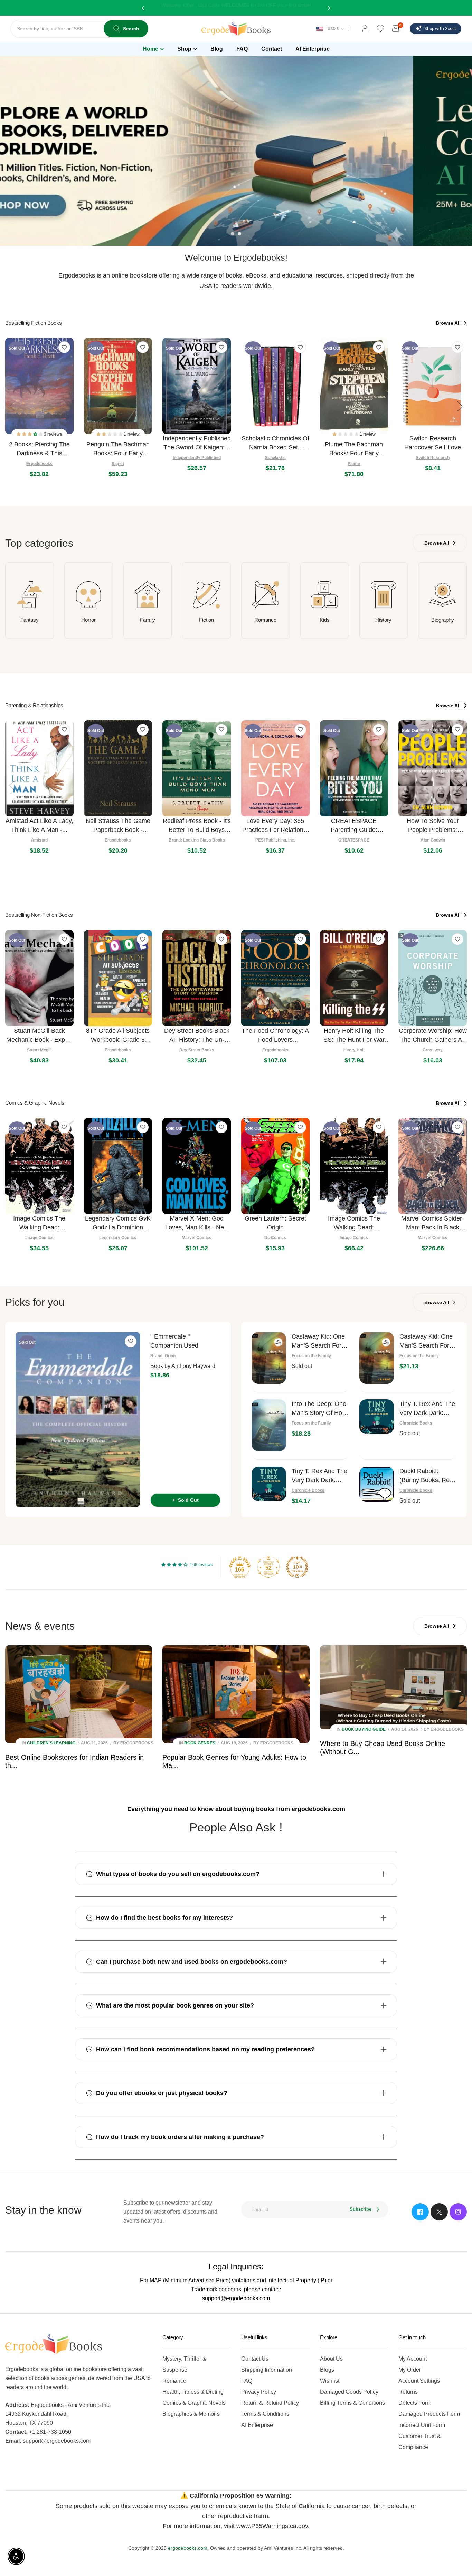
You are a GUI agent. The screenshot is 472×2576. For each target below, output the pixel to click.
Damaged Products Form (429, 2414)
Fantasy (30, 620)
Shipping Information (267, 2370)
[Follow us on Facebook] (420, 2212)
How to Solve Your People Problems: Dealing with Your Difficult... (433, 826)
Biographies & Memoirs (191, 2414)
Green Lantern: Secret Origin (275, 1223)
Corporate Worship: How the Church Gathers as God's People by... (433, 1036)
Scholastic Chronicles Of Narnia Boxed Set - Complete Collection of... (275, 443)
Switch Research (433, 458)
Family (148, 620)
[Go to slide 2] (239, 234)
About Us (331, 2359)
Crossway (433, 1050)
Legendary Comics (118, 1238)
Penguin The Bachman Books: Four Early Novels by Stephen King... (118, 449)
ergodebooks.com (188, 2548)
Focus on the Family (311, 1356)
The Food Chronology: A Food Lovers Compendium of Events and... (275, 1036)
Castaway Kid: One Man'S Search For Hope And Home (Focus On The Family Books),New (426, 1342)
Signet (118, 464)
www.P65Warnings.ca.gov (272, 2526)
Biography (443, 620)
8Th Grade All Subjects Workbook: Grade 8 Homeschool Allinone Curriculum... (118, 1036)
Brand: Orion (163, 1356)
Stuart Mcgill (39, 1050)
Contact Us (255, 2359)
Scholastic (275, 458)
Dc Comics (275, 1238)
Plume (354, 464)
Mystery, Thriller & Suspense (184, 2364)
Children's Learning (51, 1743)
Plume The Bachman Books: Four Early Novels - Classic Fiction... (354, 449)
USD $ (333, 29)
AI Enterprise (257, 2425)
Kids (325, 620)
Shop (184, 49)
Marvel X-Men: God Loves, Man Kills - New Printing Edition (197, 1223)
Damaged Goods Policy (349, 2392)
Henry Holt (354, 1050)
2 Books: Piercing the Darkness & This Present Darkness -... (39, 449)
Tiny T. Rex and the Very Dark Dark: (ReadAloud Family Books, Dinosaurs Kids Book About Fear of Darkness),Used (427, 1409)
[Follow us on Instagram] (458, 2212)
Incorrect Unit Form (422, 2425)
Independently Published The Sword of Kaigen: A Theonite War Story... (197, 443)
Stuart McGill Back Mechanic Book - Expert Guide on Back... (39, 1036)
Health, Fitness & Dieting (193, 2392)
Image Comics (39, 1238)
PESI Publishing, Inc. (275, 840)
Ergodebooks (39, 464)
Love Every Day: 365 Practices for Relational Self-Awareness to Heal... (275, 826)
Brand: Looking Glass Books (197, 840)
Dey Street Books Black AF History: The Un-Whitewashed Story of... (197, 1036)
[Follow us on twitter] (439, 2212)
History (383, 620)
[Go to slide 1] (233, 234)
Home (150, 49)
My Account (413, 2359)
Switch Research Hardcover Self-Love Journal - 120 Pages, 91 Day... (433, 443)
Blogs (327, 2370)
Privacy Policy (259, 2392)
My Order (410, 2370)
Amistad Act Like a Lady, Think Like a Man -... (39, 825)
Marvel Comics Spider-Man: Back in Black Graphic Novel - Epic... (433, 1223)
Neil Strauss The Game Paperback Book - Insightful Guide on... (118, 826)
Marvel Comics (197, 1238)
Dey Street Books (197, 1050)
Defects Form (415, 2403)
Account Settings (419, 2381)
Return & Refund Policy (270, 2403)
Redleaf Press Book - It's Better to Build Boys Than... (197, 826)
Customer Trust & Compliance (420, 2442)
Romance (265, 620)
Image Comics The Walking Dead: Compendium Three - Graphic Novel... (354, 1223)
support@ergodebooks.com (236, 2298)
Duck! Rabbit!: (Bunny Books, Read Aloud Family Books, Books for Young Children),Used (428, 1476)
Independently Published (197, 458)
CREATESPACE (354, 840)
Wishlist (330, 2381)
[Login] (365, 29)
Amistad (39, 840)
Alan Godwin (433, 840)
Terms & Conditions (265, 2414)
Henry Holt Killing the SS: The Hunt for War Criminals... (354, 1036)
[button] (30, 434)
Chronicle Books (416, 1423)
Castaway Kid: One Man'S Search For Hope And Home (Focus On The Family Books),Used (319, 1342)
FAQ (247, 2381)
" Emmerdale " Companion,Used (174, 1341)
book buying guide (364, 1729)
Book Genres (200, 1743)
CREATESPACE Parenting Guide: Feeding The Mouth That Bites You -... (354, 826)
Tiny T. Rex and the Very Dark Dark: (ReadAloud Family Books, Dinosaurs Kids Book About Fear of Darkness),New (319, 1476)
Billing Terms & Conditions (352, 2403)
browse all (449, 323)
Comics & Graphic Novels (194, 2403)
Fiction (206, 620)
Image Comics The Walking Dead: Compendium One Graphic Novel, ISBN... (39, 1223)
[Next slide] (460, 406)
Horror (88, 620)
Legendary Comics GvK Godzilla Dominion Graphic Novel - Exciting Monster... (118, 1223)
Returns (408, 2392)
